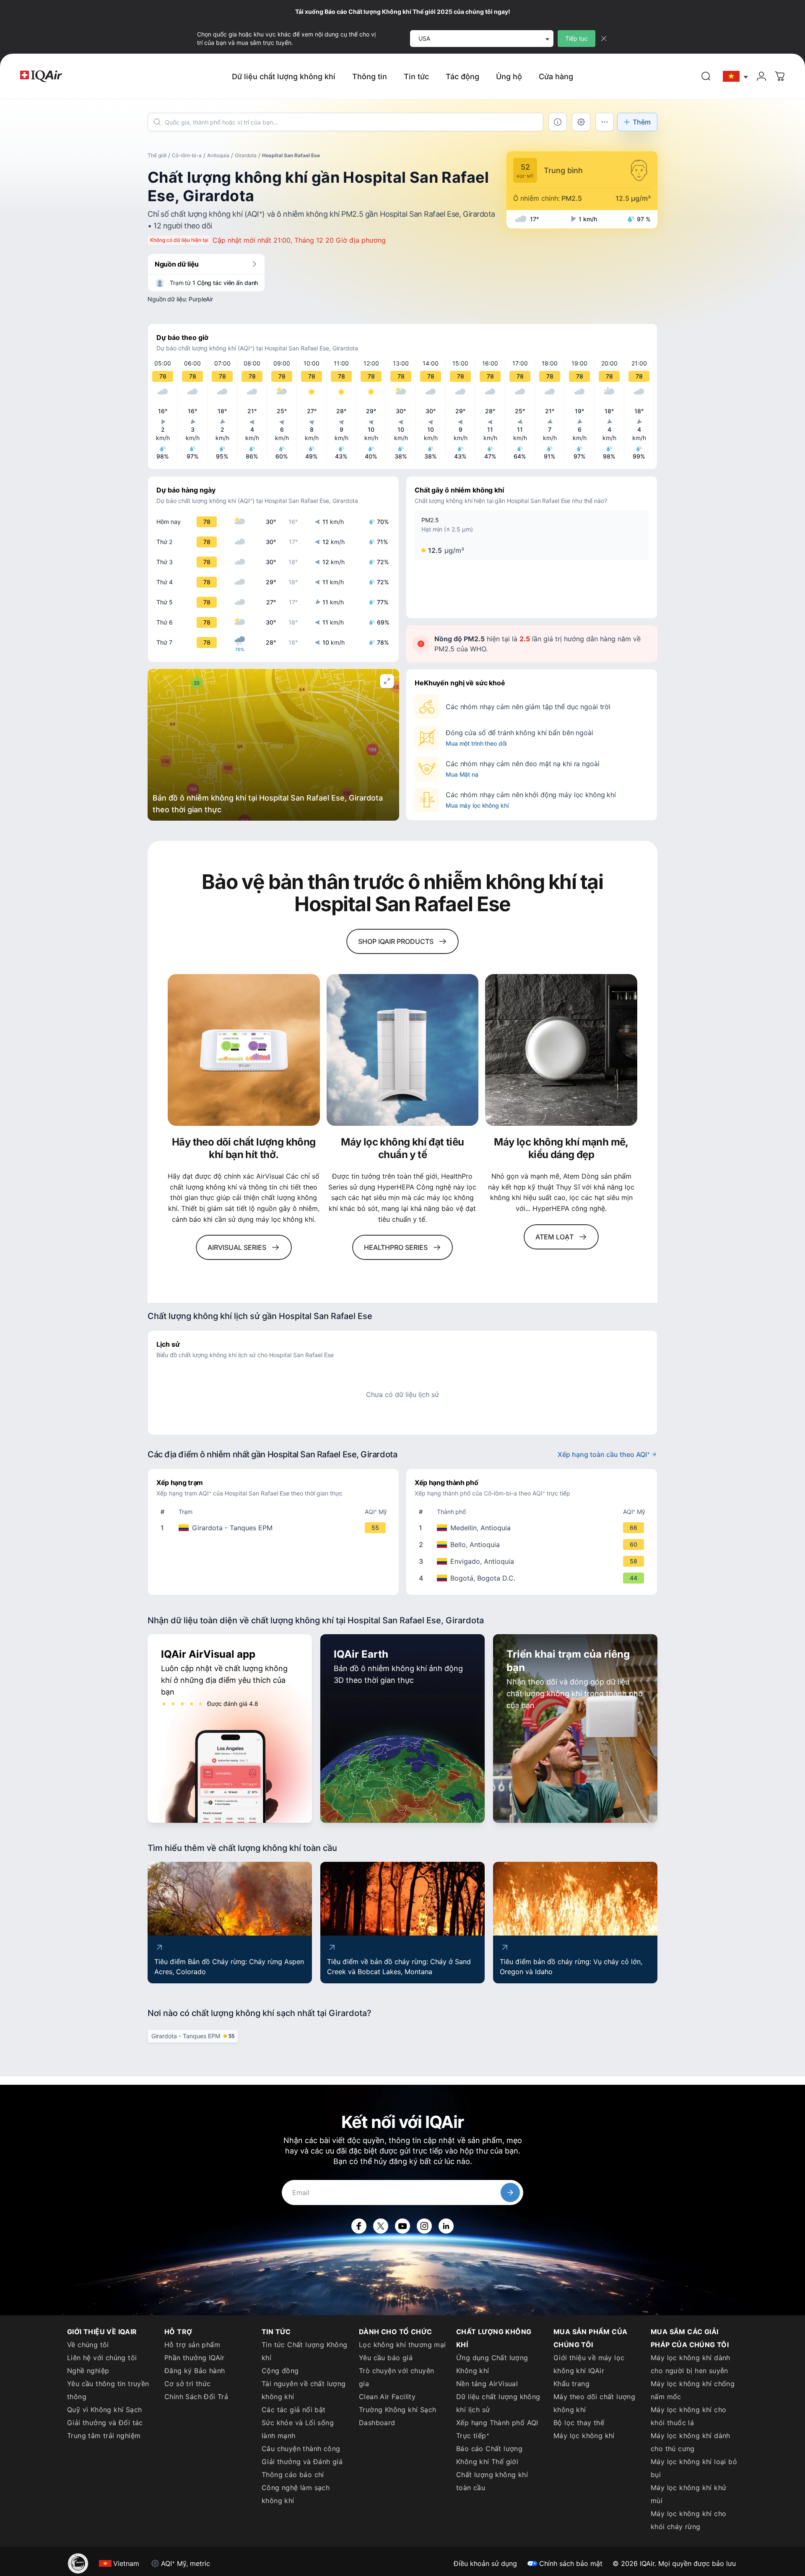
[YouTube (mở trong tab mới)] (402, 2226)
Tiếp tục (576, 38)
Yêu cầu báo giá (386, 2358)
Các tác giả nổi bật (294, 2410)
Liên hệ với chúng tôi (102, 2358)
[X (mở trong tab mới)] (381, 2226)
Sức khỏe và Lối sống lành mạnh (298, 2429)
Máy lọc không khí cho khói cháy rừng (688, 2520)
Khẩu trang (571, 2384)
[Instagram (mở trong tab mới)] (424, 2226)
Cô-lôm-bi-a (187, 155)
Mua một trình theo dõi (476, 743)
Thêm (642, 122)
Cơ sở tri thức (188, 2384)
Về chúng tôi (88, 2345)
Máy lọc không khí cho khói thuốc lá (688, 2416)
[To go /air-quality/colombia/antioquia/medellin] (533, 1528)
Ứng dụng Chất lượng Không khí (492, 2364)
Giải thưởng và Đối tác (105, 2423)
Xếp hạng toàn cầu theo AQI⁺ (604, 1454)
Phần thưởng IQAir (195, 2358)
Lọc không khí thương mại (402, 2345)
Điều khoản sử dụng (485, 2563)
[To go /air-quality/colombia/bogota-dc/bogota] (533, 1578)
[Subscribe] (510, 2192)
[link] (706, 76)
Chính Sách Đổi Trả (196, 2397)
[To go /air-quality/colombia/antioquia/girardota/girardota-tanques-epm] (275, 1528)
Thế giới (157, 155)
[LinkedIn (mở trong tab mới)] (446, 2226)
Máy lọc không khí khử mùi (688, 2494)
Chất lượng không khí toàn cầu (492, 2481)
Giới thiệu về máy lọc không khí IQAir (589, 2364)
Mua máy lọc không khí (477, 805)
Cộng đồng (280, 2371)
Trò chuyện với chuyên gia (396, 2377)
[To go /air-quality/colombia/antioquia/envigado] (533, 1561)
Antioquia (218, 155)
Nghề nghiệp (88, 2371)
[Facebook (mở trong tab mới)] (359, 2226)
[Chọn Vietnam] (736, 76)
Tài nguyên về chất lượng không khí (304, 2390)
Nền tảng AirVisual (487, 2384)
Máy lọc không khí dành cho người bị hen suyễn (691, 2364)
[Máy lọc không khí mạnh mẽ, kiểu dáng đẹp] (561, 1050)
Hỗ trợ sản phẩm (192, 2345)
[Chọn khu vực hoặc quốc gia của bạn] (736, 76)
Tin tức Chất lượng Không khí (305, 2351)
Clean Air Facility (387, 2397)
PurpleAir (201, 299)
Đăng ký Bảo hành (195, 2371)
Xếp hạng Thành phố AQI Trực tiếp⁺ (497, 2429)
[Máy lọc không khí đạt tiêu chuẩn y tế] (403, 1050)
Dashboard (377, 2423)
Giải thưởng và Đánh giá (302, 2462)
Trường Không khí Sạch (397, 2410)
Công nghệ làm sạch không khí (296, 2494)
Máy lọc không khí (584, 2436)
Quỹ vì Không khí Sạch (104, 2410)
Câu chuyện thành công (301, 2449)
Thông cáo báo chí (293, 2475)
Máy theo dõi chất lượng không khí (594, 2403)
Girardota (246, 155)
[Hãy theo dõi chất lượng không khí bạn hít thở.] (244, 1050)
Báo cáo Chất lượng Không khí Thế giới (489, 2455)
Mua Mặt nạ (462, 774)
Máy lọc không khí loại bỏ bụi (694, 2468)
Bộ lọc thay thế (579, 2423)
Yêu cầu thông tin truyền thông (108, 2390)
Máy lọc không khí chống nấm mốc (693, 2390)
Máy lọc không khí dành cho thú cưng (691, 2442)
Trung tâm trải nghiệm (104, 2436)
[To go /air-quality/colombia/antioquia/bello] (533, 1545)
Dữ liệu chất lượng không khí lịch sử (498, 2403)
